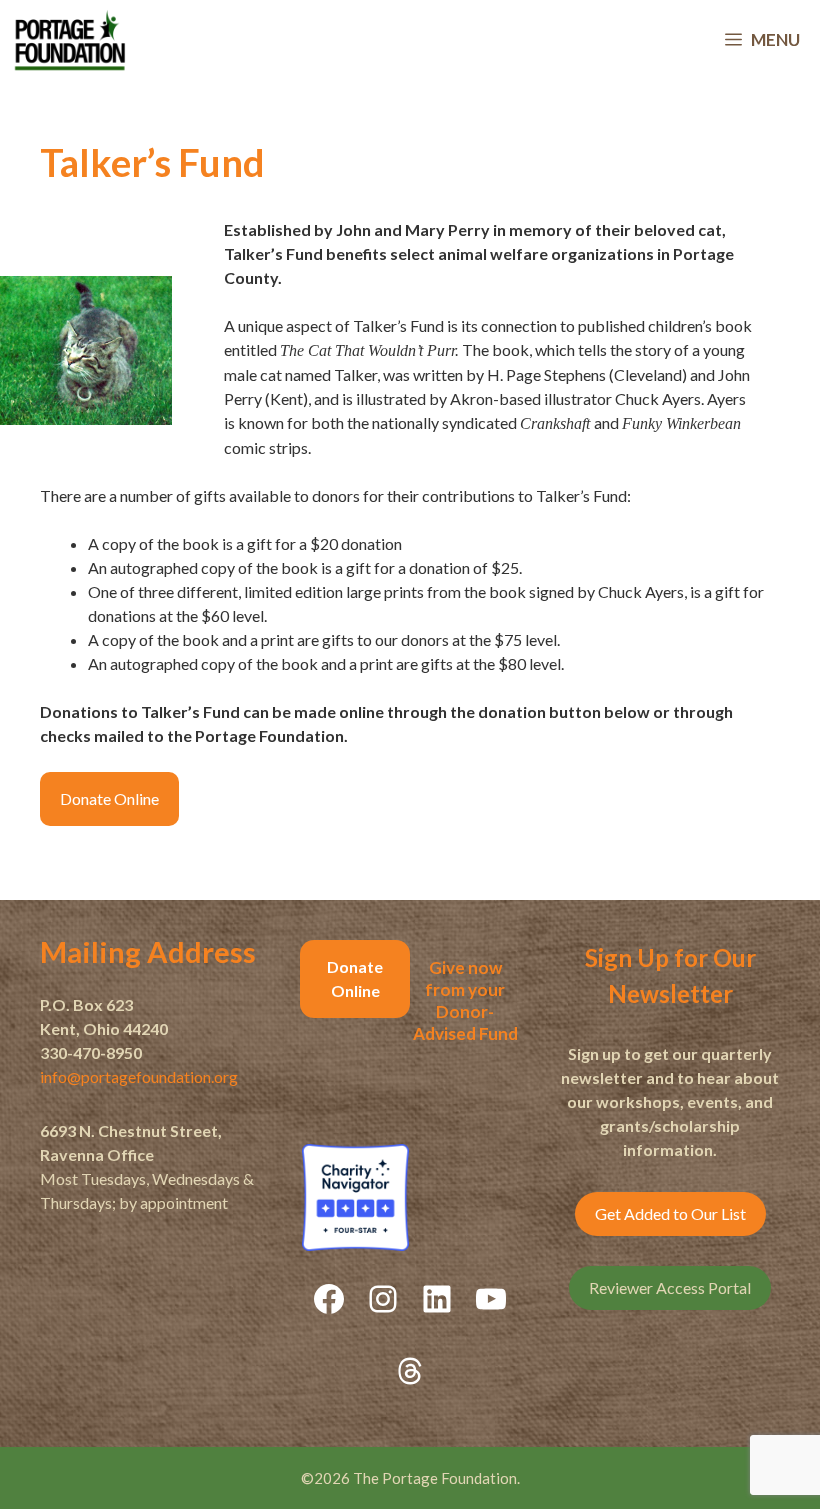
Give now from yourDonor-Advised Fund (465, 1000)
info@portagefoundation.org (139, 1076)
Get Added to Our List (670, 1213)
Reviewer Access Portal (670, 1287)
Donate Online (109, 798)
